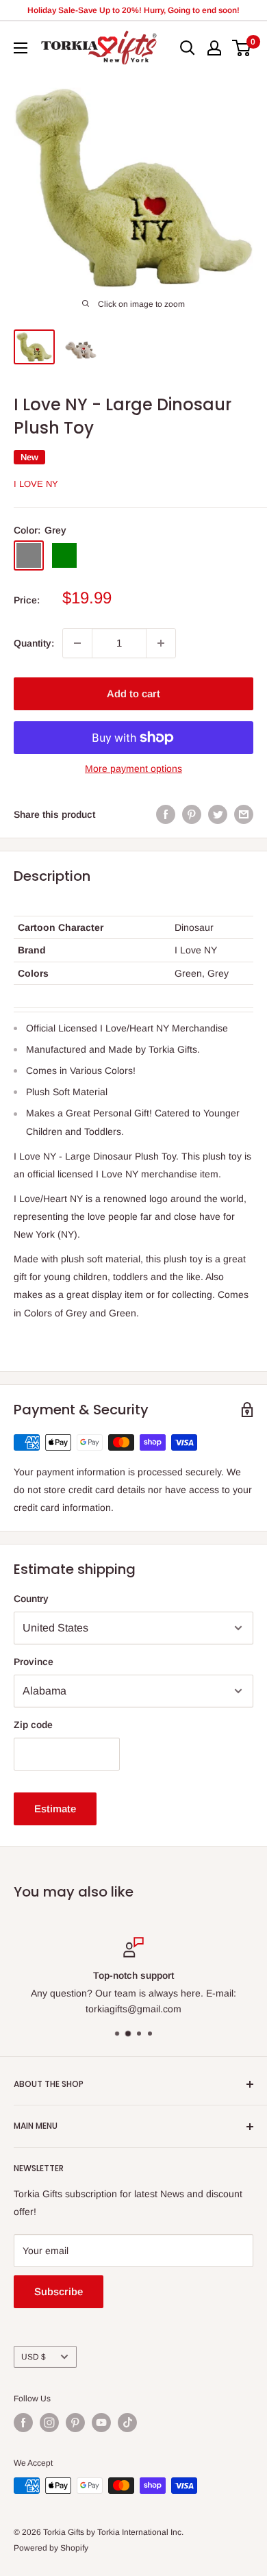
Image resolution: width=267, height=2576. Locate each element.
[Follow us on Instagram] (49, 2423)
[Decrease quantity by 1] (77, 643)
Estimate (55, 1809)
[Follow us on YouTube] (101, 2423)
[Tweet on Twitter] (218, 814)
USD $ (34, 2357)
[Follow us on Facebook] (23, 2423)
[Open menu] (21, 48)
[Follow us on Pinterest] (75, 2423)
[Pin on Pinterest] (192, 814)
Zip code (33, 1725)
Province (34, 1662)
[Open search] (188, 48)
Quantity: (34, 643)
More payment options (133, 768)
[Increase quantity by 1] (161, 643)
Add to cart (133, 693)
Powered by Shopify (51, 2548)
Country (31, 1599)
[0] (242, 48)
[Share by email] (244, 814)
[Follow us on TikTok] (127, 2423)
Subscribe (59, 2291)
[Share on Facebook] (166, 814)
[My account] (214, 48)
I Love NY (36, 484)
